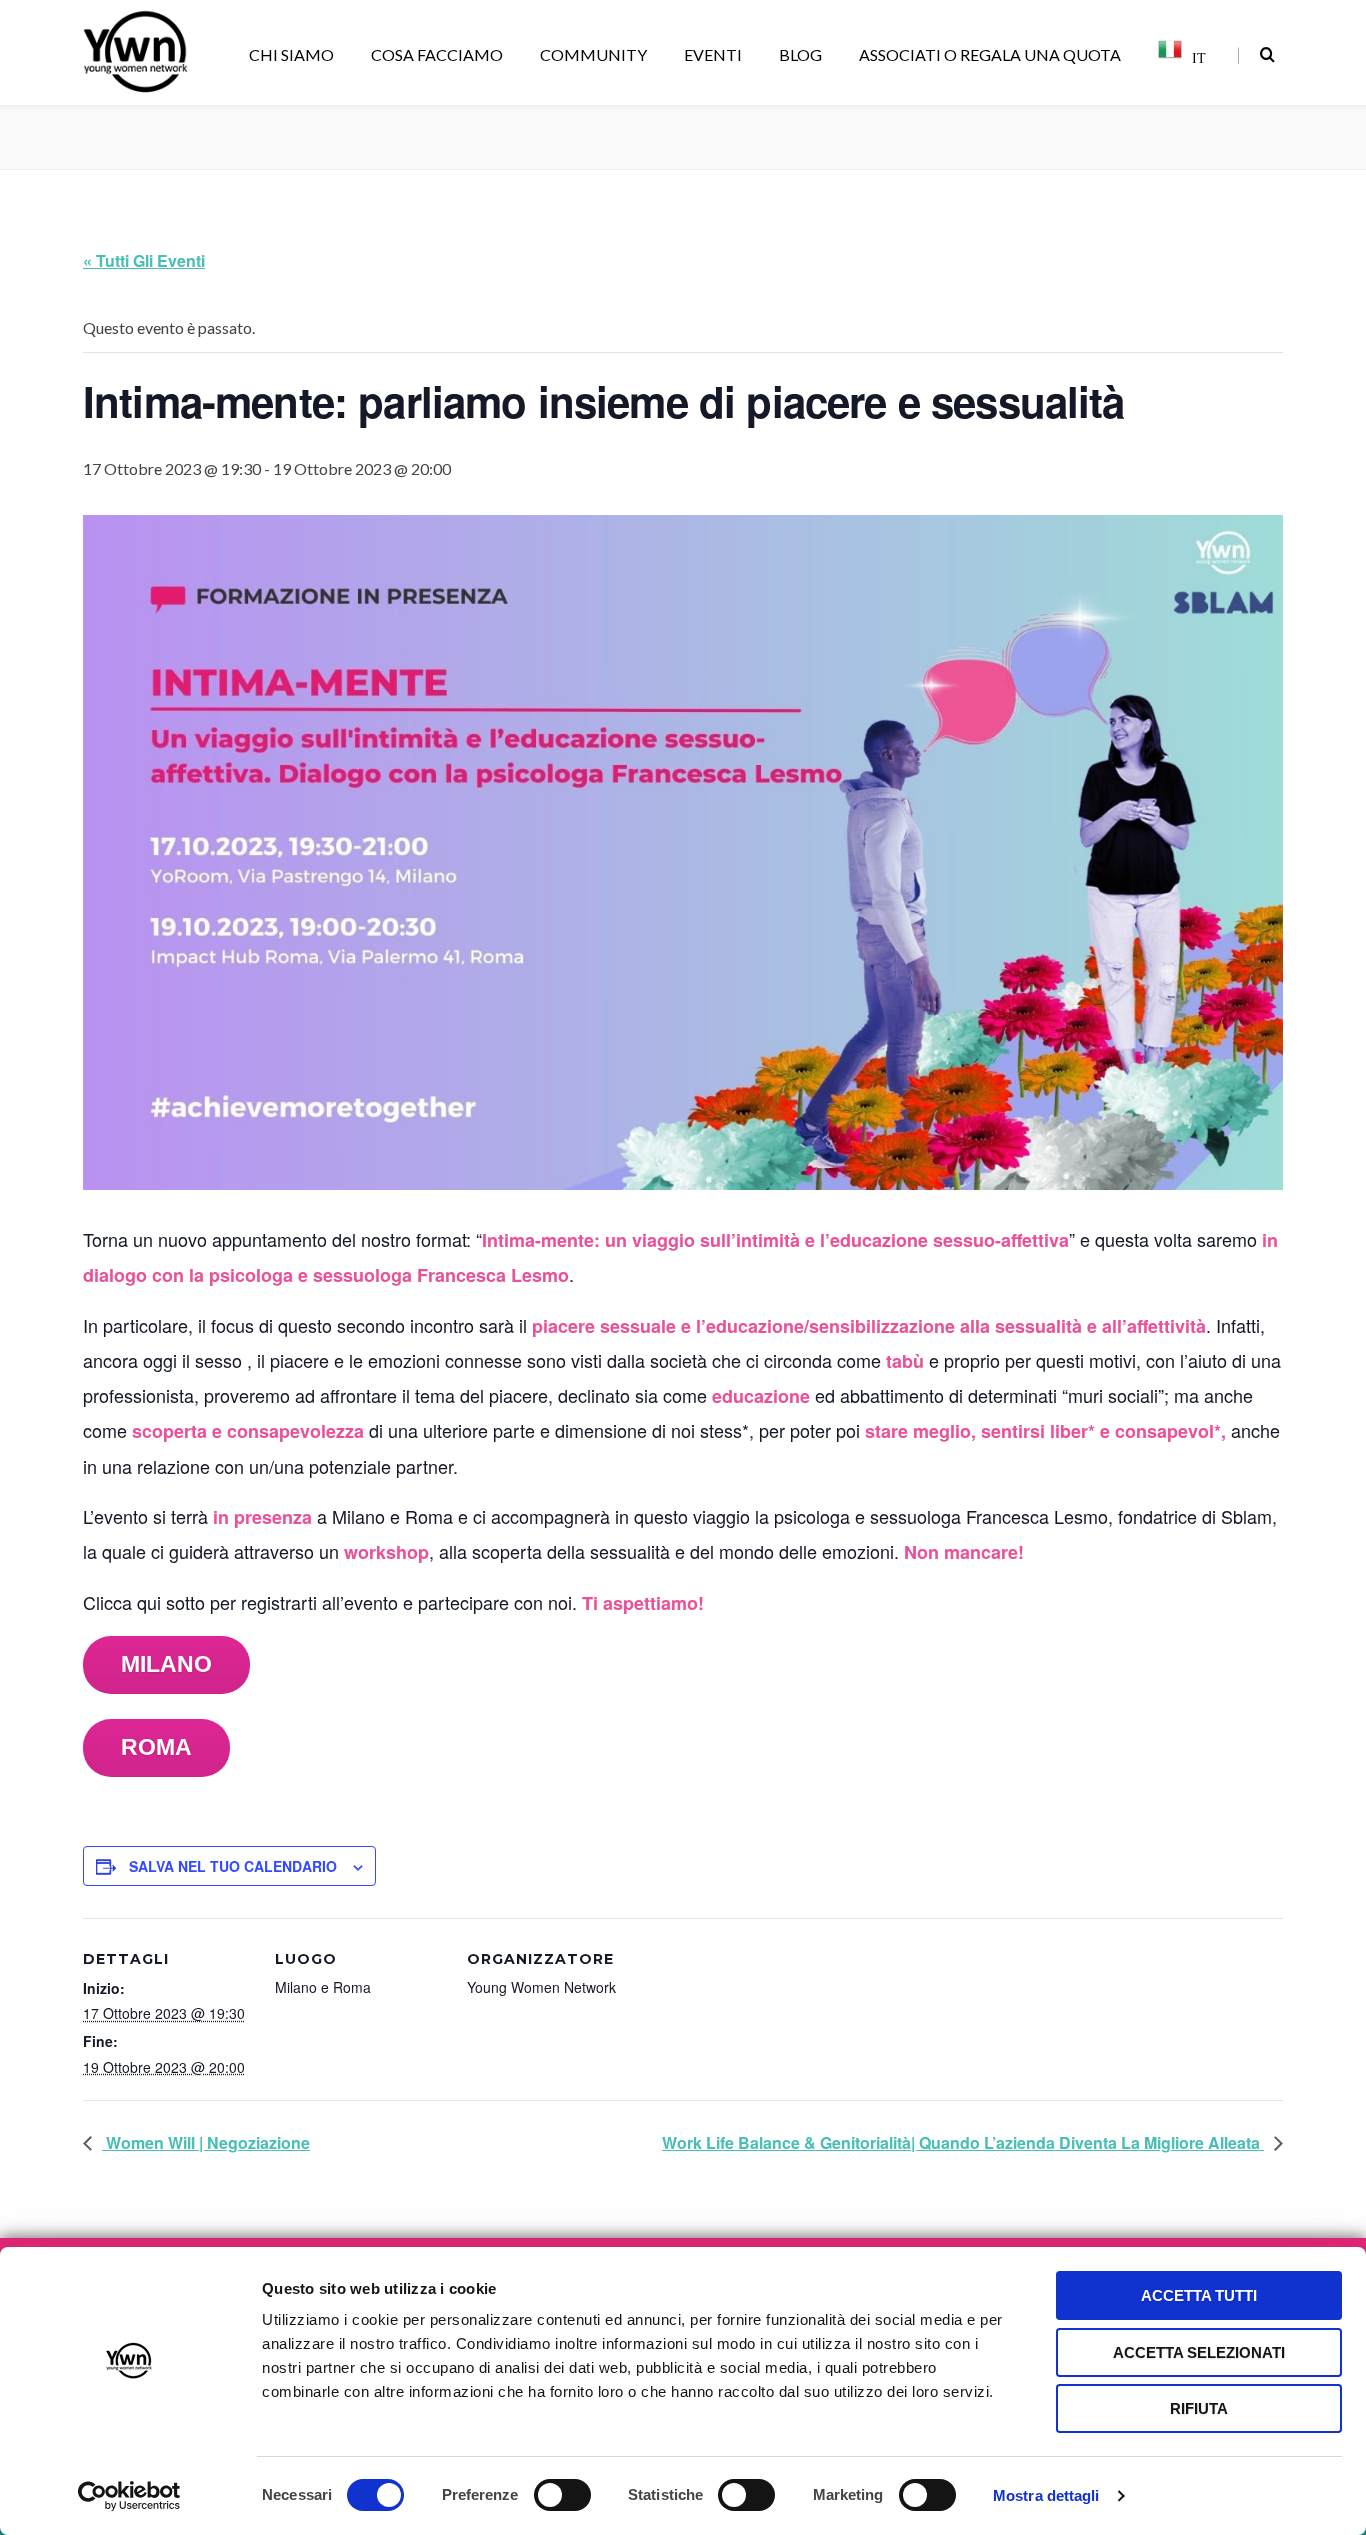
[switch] (562, 2495)
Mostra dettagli (1046, 2495)
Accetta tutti (1199, 2295)
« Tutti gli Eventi (144, 260)
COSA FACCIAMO (437, 54)
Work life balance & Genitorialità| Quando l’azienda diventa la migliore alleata (963, 2142)
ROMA (156, 1747)
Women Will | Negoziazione (206, 2142)
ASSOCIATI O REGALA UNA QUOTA (990, 54)
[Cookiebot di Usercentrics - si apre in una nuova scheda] (129, 2496)
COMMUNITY (593, 54)
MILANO (166, 1664)
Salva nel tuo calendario (233, 1866)
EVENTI (713, 54)
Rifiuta (1199, 2408)
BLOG (800, 54)
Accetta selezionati (1199, 2352)
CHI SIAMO (291, 54)
